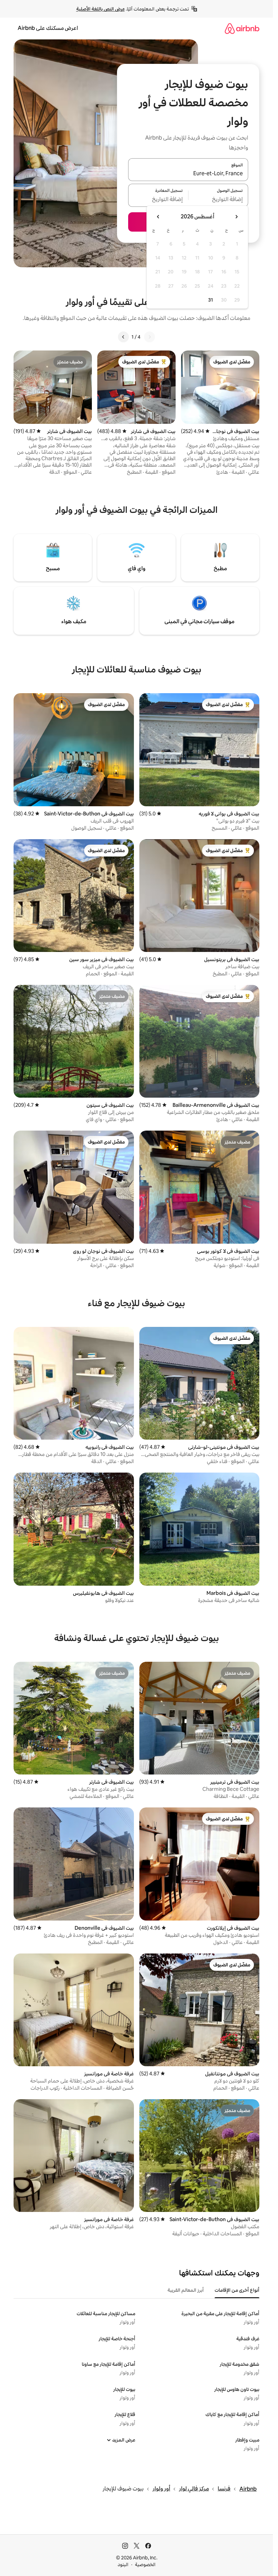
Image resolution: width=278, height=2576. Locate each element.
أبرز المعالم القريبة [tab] (186, 2290)
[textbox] (219, 199)
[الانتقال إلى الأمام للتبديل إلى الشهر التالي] (158, 217)
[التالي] (123, 337)
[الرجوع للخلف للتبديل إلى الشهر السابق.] (236, 217)
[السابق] (150, 337)
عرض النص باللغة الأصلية (101, 9)
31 (211, 300)
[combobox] (188, 174)
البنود (123, 2564)
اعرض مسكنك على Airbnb (48, 28)
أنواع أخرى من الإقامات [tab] (237, 2290)
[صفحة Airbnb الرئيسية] (242, 28)
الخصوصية (145, 2564)
